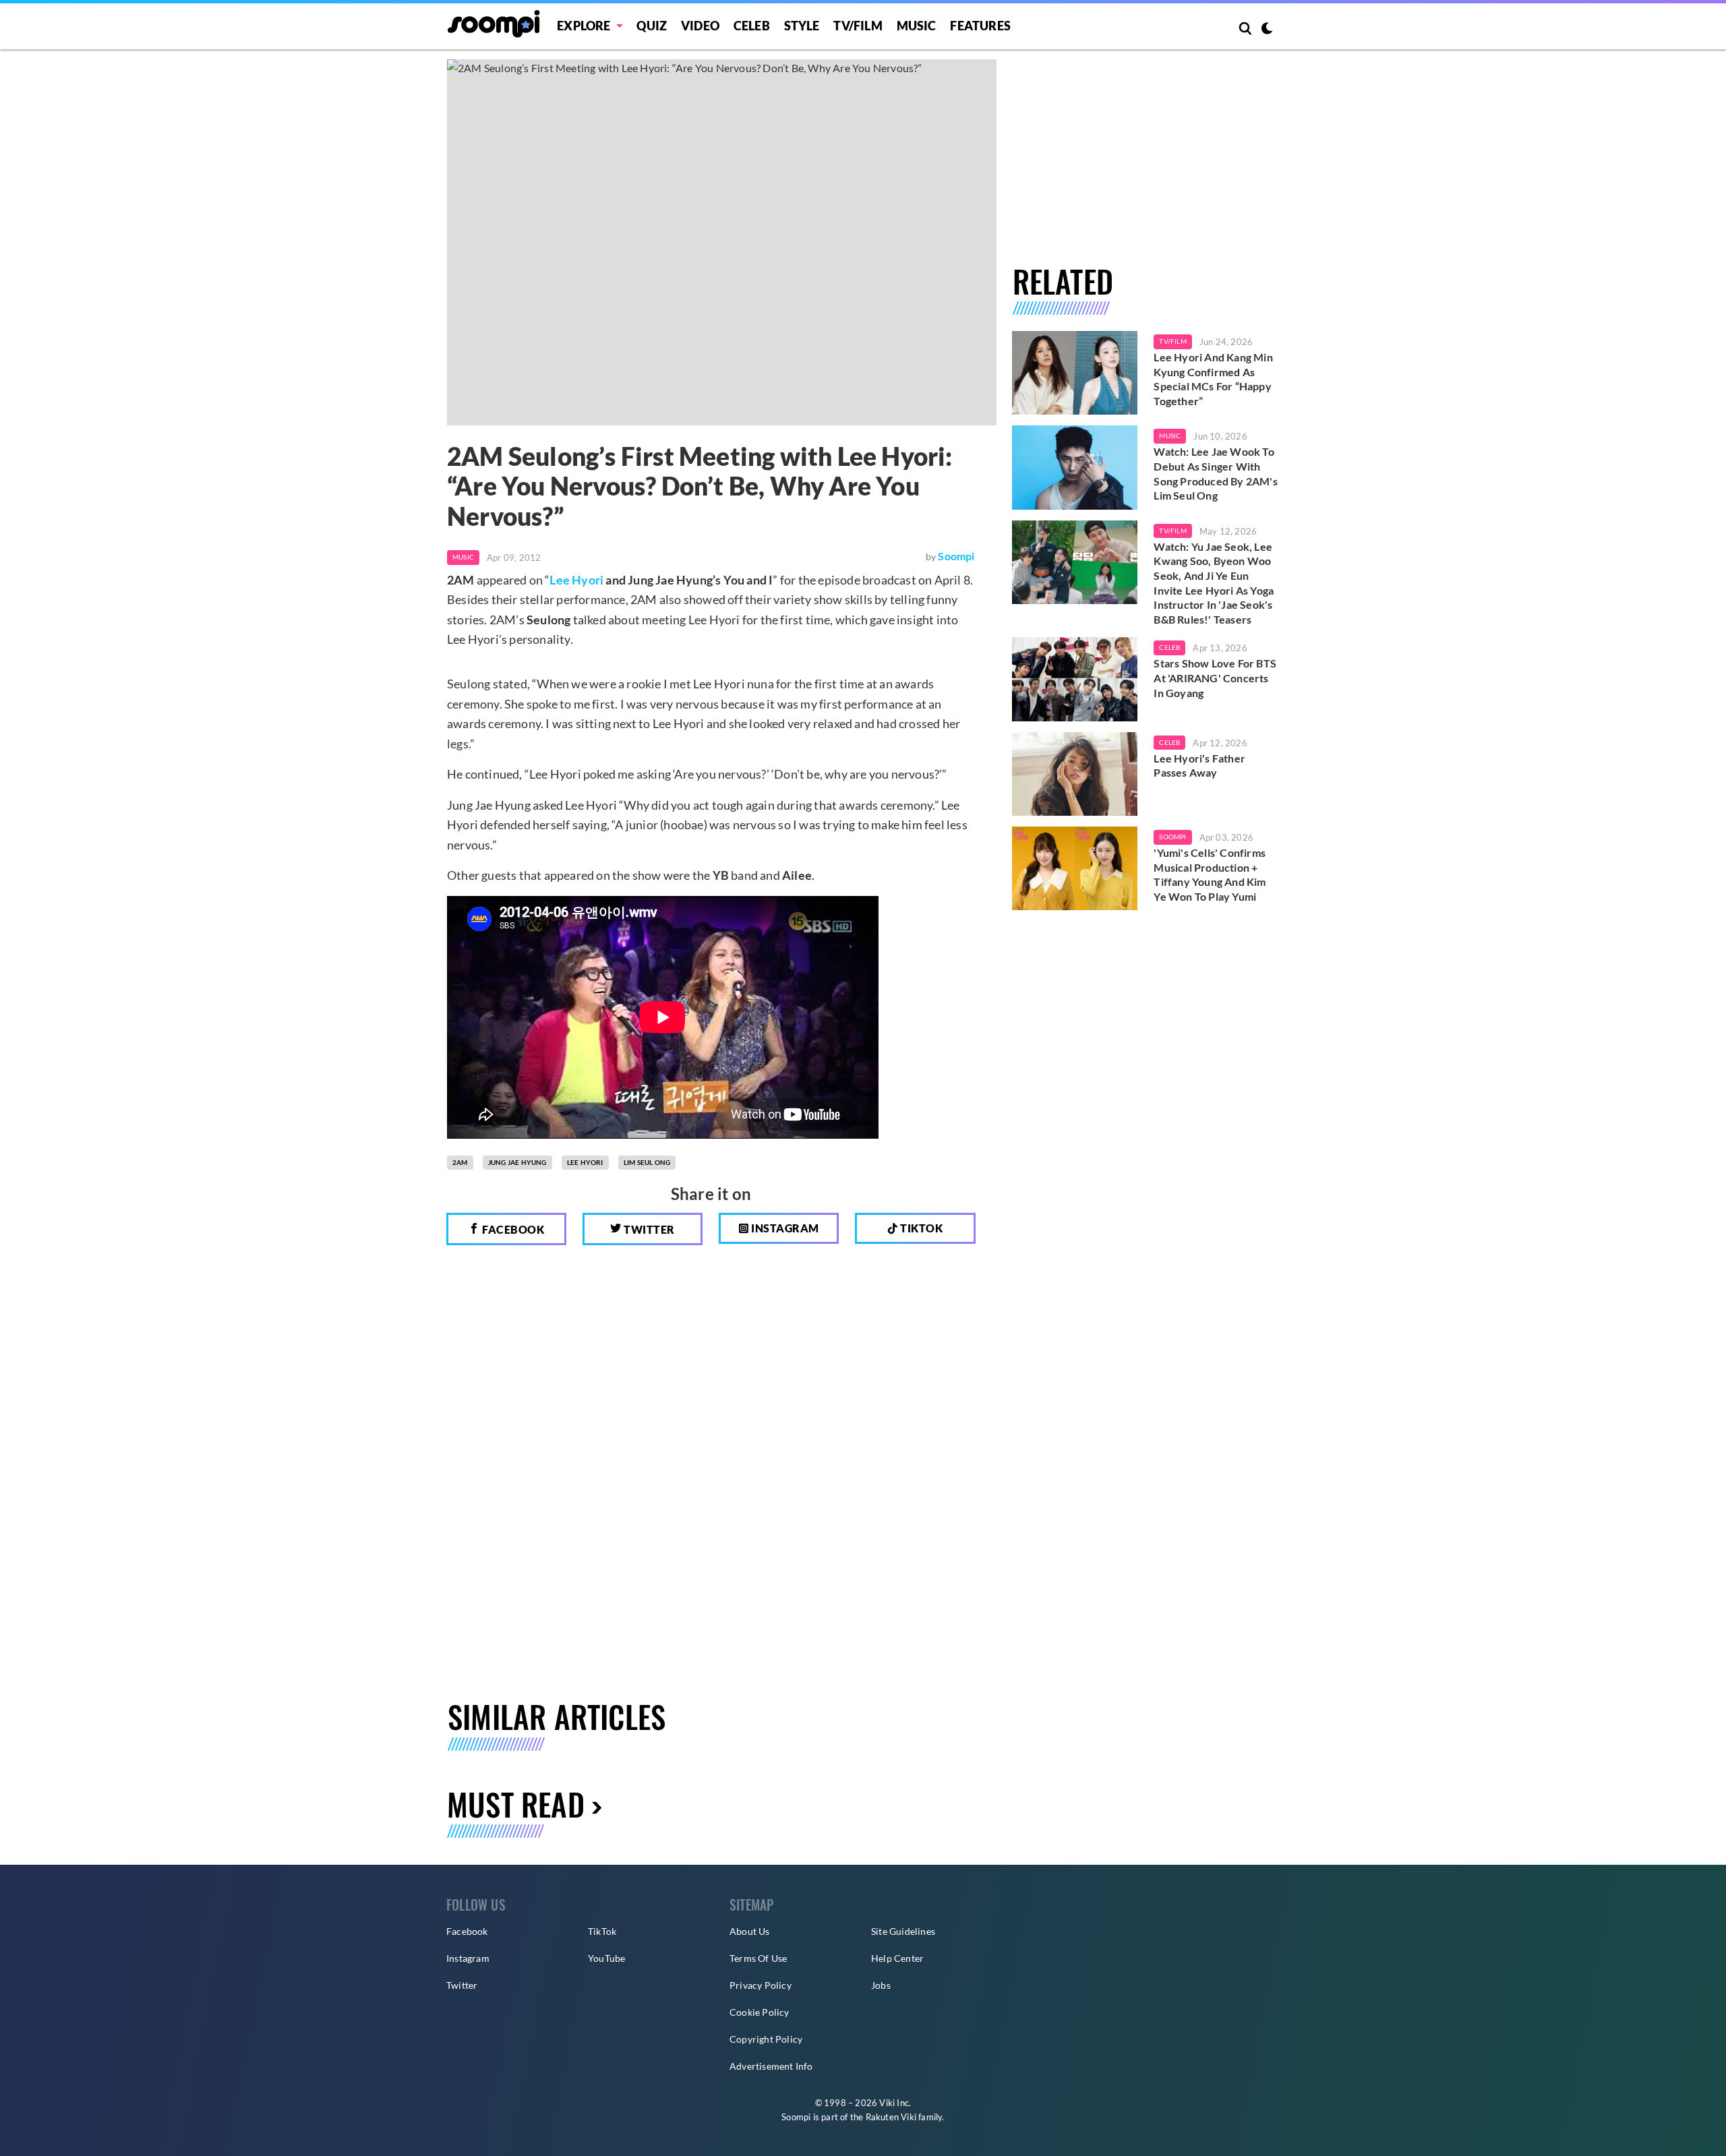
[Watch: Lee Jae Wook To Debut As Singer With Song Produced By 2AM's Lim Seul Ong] (1075, 467)
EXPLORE (584, 26)
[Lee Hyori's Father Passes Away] (1075, 774)
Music (917, 26)
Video (700, 26)
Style (802, 26)
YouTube (606, 1958)
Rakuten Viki (891, 2117)
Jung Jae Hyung (517, 1162)
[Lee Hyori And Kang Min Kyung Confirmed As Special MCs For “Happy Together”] (1075, 373)
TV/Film (1172, 341)
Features (980, 26)
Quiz (652, 26)
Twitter (648, 1229)
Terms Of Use (758, 1958)
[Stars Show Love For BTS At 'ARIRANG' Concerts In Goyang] (1075, 679)
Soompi (956, 556)
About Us (750, 1931)
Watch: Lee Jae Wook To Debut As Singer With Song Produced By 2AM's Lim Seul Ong (1215, 473)
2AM (460, 1162)
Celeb (752, 26)
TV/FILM (858, 26)
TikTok (602, 1931)
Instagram (784, 1228)
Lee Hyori (576, 580)
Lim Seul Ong (647, 1162)
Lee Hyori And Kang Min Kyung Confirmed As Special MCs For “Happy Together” (1213, 379)
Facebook (512, 1229)
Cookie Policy (760, 2012)
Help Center (897, 1958)
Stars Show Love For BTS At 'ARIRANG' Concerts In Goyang (1215, 678)
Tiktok (921, 1228)
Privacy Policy (761, 1985)
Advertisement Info (771, 2066)
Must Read (516, 1804)
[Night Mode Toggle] (1267, 30)
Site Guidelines (903, 1931)
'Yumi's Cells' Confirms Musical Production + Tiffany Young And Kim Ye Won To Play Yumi (1210, 874)
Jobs (881, 1985)
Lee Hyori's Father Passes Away (1199, 766)
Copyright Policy (766, 2039)
